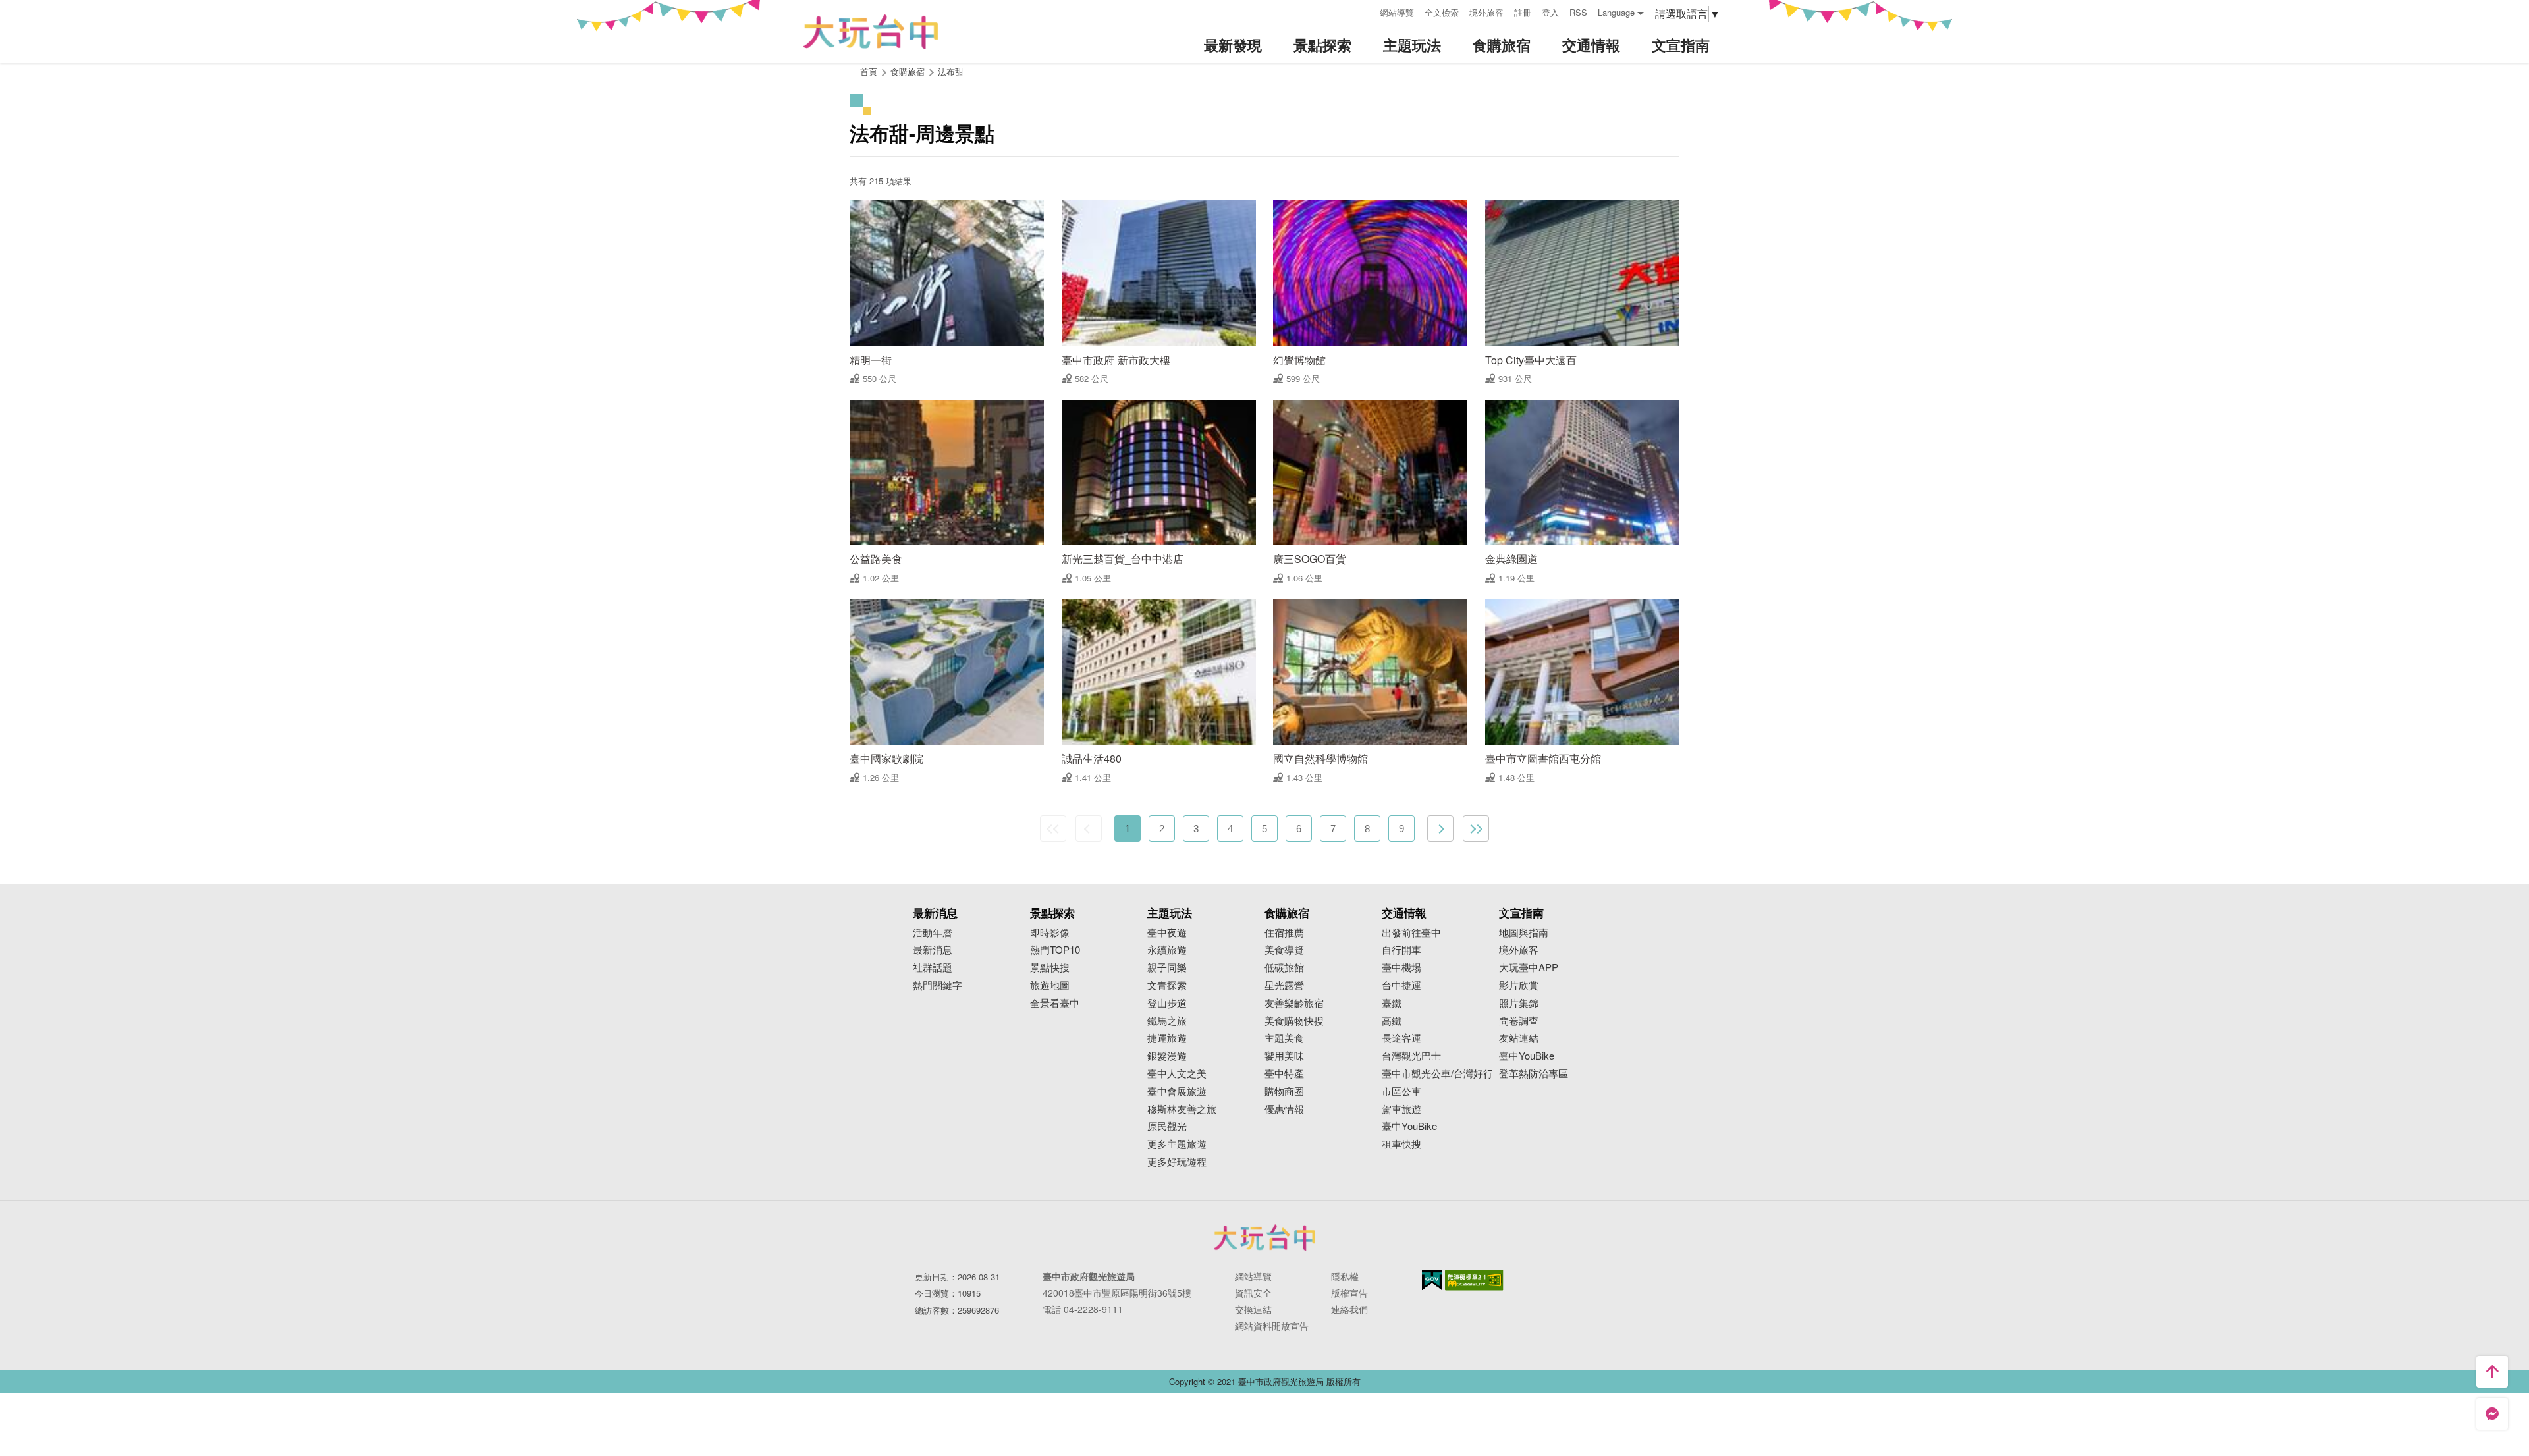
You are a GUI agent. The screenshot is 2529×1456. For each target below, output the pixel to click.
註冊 (1523, 12)
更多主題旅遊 (1177, 1144)
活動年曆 (933, 933)
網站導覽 (1397, 12)
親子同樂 (1167, 968)
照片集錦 (1519, 1003)
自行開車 (1401, 950)
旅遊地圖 (1050, 985)
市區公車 (1401, 1092)
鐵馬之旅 (1167, 1021)
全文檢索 (1442, 12)
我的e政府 (1432, 1280)
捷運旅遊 (1167, 1038)
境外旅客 (1486, 12)
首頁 (869, 71)
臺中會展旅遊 (1177, 1092)
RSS (1578, 12)
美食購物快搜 (1294, 1021)
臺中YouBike (1409, 1126)
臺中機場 (1401, 968)
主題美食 (1284, 1038)
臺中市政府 (1264, 1237)
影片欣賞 (1519, 985)
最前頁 (1053, 828)
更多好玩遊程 (1177, 1162)
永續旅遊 (1167, 950)
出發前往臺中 (1411, 933)
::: (1365, 11)
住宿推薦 (1284, 933)
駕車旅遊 (1401, 1109)
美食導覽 (1284, 950)
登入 (1550, 12)
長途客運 (1401, 1038)
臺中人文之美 (1177, 1074)
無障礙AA (1474, 1280)
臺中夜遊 (1167, 933)
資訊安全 (1253, 1293)
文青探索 (1167, 985)
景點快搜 (1050, 968)
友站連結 (1519, 1038)
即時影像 (1050, 933)
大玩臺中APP (1529, 968)
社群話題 (933, 968)
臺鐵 (1392, 1003)
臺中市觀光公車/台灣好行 (1437, 1074)
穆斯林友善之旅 (1182, 1109)
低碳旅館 (1284, 968)
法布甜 (951, 71)
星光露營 (1284, 985)
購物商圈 (1284, 1092)
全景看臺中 (1055, 1003)
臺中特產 (1284, 1074)
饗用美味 (1284, 1056)
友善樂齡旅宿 (1294, 1003)
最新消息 (933, 950)
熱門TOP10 (1055, 950)
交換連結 (1253, 1309)
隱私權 (1345, 1276)
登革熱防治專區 (1534, 1074)
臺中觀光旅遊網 (871, 32)
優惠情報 (1284, 1109)
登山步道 (1167, 1003)
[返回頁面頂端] (2492, 1372)
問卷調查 (1519, 1021)
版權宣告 (1349, 1293)
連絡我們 (1349, 1309)
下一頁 (1440, 828)
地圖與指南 (1524, 933)
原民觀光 (1167, 1126)
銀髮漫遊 (1167, 1056)
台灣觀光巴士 (1411, 1056)
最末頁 (1476, 828)
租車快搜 (1401, 1144)
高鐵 (1392, 1021)
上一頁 (1089, 828)
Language (1616, 12)
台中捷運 (1401, 985)
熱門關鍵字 (938, 985)
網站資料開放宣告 (1272, 1326)
